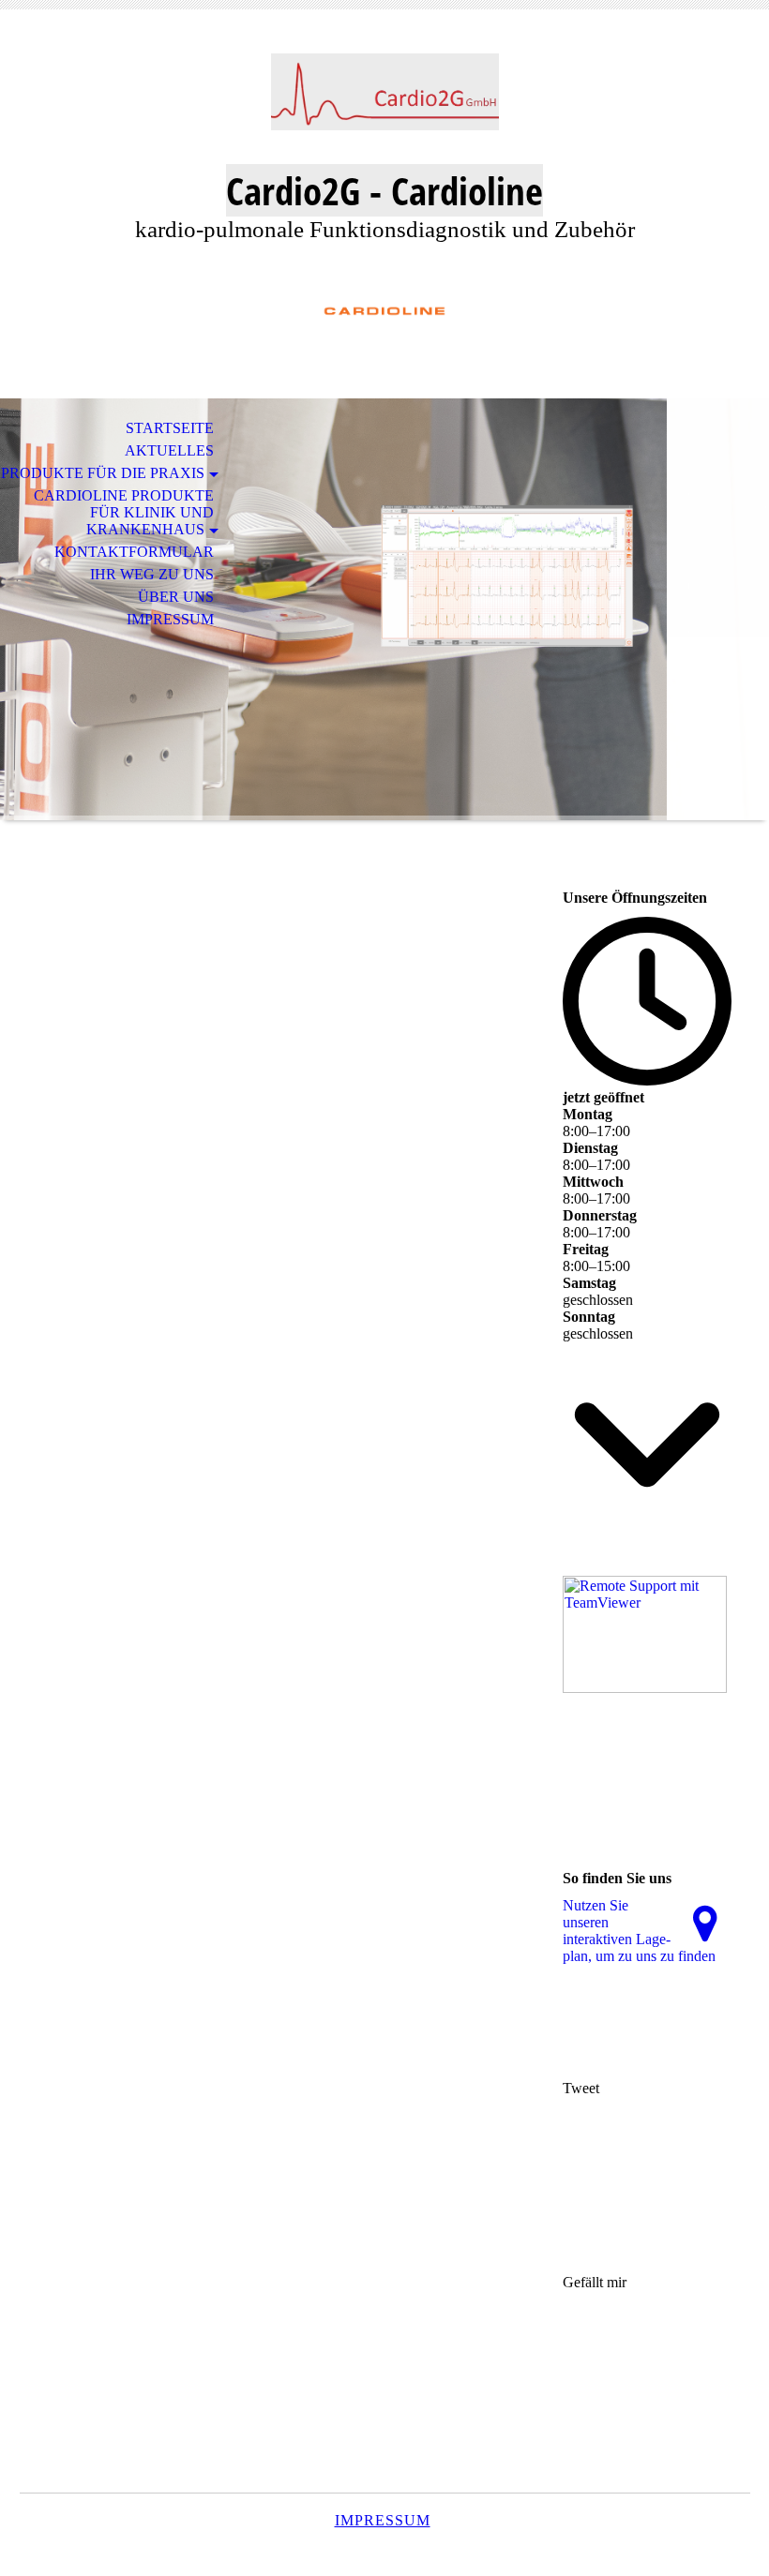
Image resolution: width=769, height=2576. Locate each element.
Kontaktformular (134, 552)
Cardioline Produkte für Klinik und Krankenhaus (124, 512)
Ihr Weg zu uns (152, 574)
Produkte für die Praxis (103, 473)
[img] (384, 101)
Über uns (176, 597)
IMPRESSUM (383, 2520)
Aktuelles (169, 450)
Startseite (170, 428)
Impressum (170, 619)
